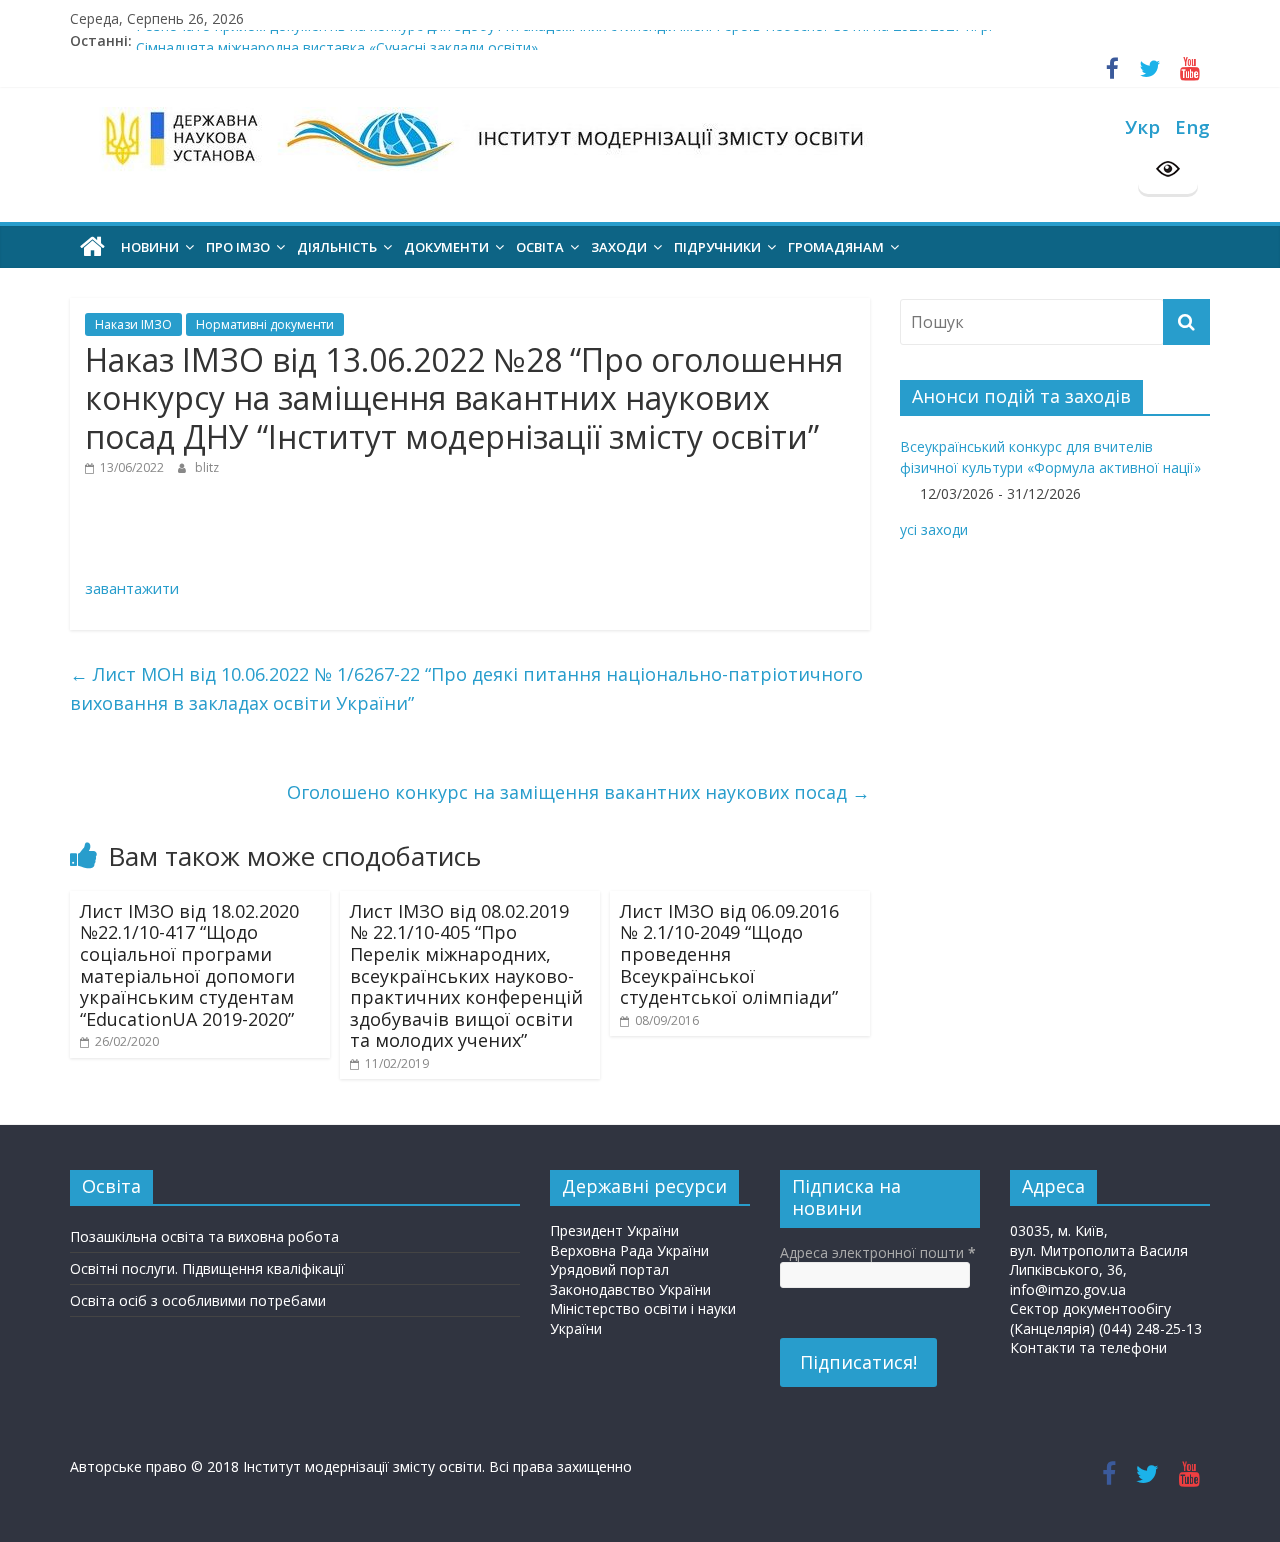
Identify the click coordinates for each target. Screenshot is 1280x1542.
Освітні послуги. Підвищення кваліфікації (207, 1268)
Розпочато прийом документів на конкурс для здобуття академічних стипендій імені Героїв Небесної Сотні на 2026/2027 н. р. (564, 36)
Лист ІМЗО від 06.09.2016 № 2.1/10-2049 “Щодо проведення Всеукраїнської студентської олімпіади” (729, 954)
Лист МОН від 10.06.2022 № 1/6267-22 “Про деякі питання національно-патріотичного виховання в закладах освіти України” (466, 688)
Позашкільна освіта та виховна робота (204, 1236)
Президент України (614, 1230)
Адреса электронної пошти (878, 1252)
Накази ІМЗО (133, 324)
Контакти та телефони (1088, 1347)
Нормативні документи (265, 324)
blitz (207, 467)
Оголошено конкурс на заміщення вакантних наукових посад (578, 792)
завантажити (132, 588)
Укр (1142, 126)
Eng (1192, 126)
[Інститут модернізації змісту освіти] (92, 247)
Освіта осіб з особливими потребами (198, 1300)
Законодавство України (630, 1289)
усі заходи (934, 529)
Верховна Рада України (629, 1250)
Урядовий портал (609, 1269)
